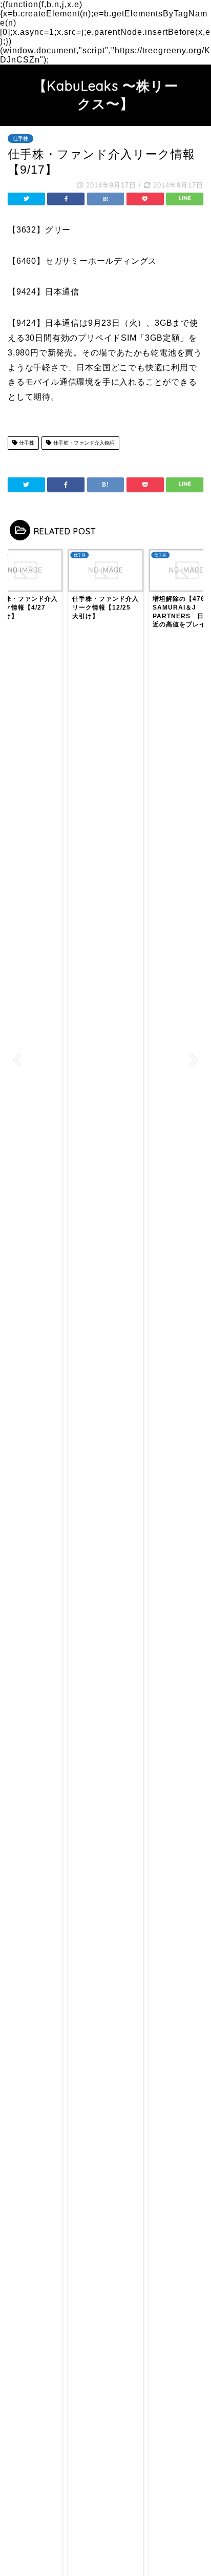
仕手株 (20, 139)
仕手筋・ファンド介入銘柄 (83, 443)
